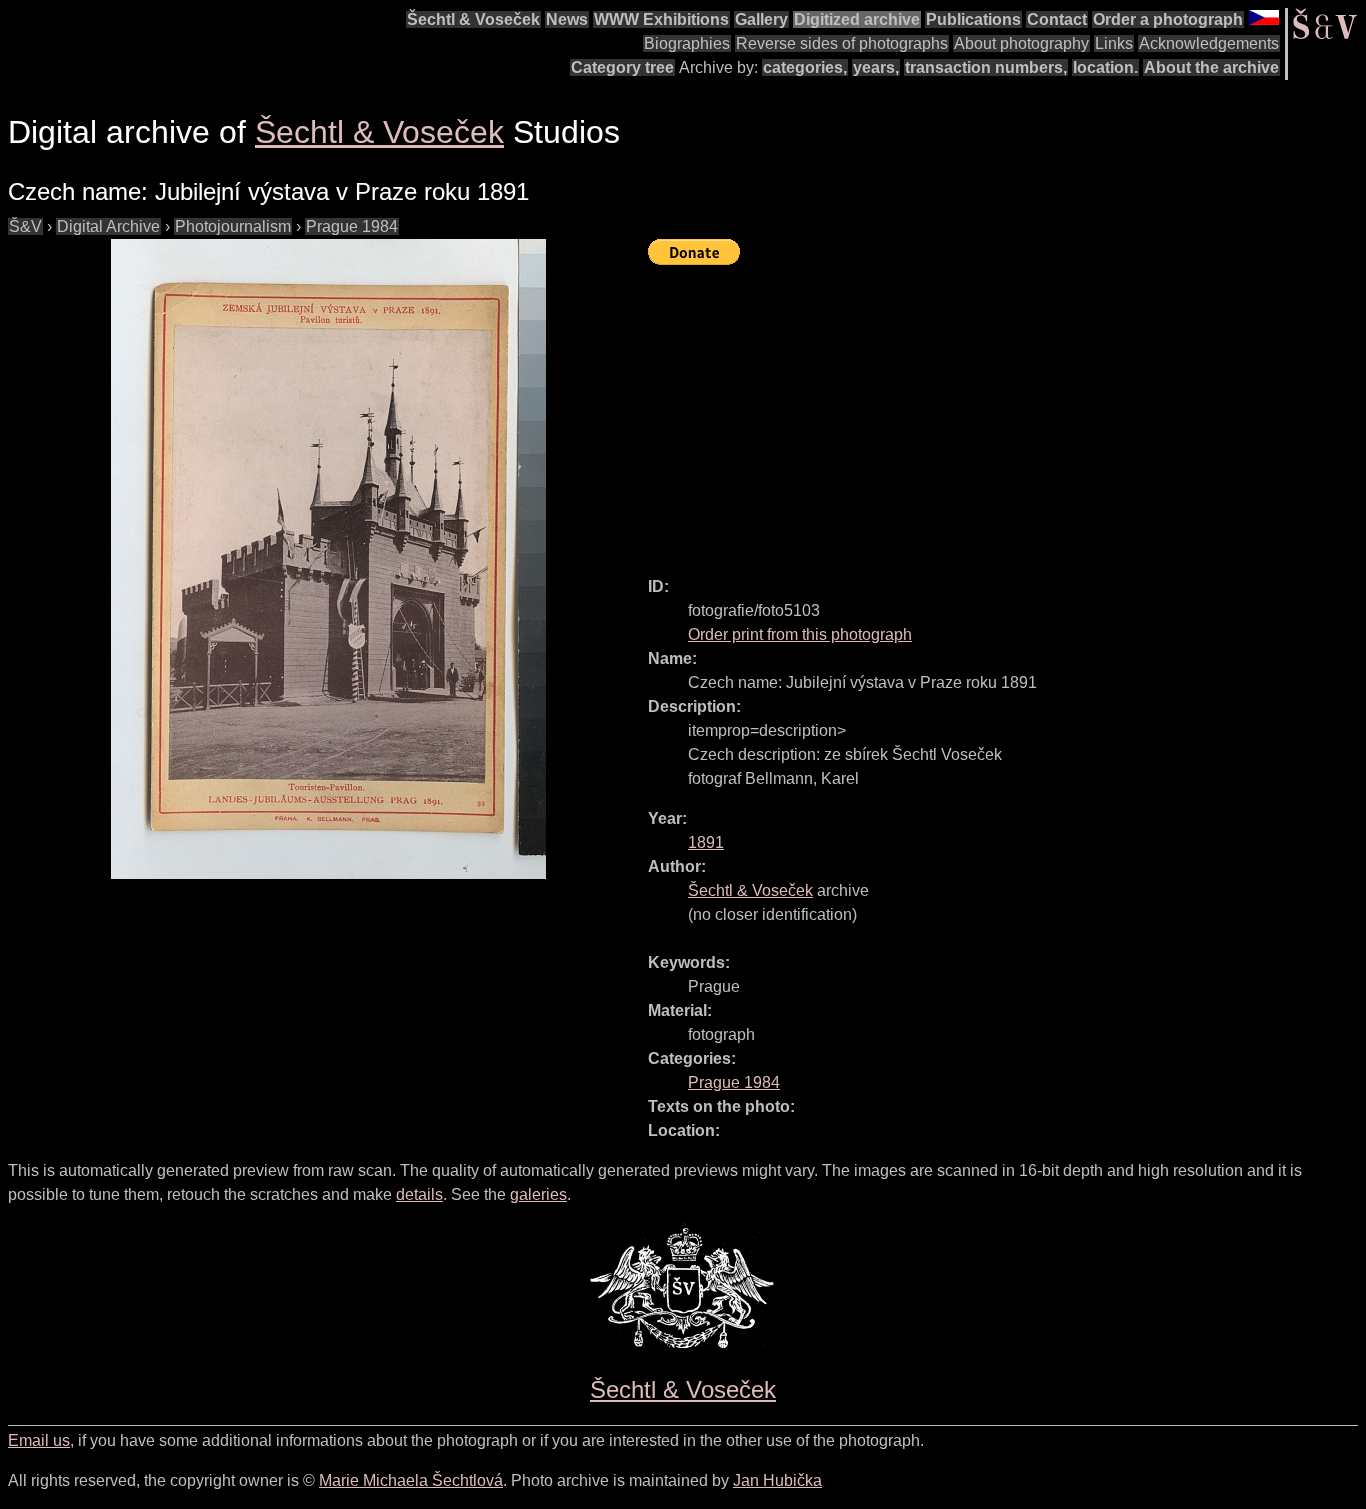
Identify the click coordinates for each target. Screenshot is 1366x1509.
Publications (973, 19)
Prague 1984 (352, 226)
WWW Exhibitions (661, 19)
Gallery (761, 19)
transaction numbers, (986, 67)
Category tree (622, 67)
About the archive (1211, 67)
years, (876, 67)
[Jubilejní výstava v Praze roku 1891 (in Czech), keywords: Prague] (328, 559)
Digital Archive (108, 226)
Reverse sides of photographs (842, 43)
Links (1114, 43)
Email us (39, 1440)
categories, (805, 67)
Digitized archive (857, 19)
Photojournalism (233, 226)
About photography (1021, 43)
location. (1105, 67)
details (419, 1194)
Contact (1057, 19)
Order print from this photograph (800, 634)
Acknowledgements (1209, 43)
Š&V (25, 226)
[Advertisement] (1007, 412)
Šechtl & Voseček (473, 19)
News (567, 19)
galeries (538, 1194)
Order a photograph (1168, 19)
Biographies (687, 43)
